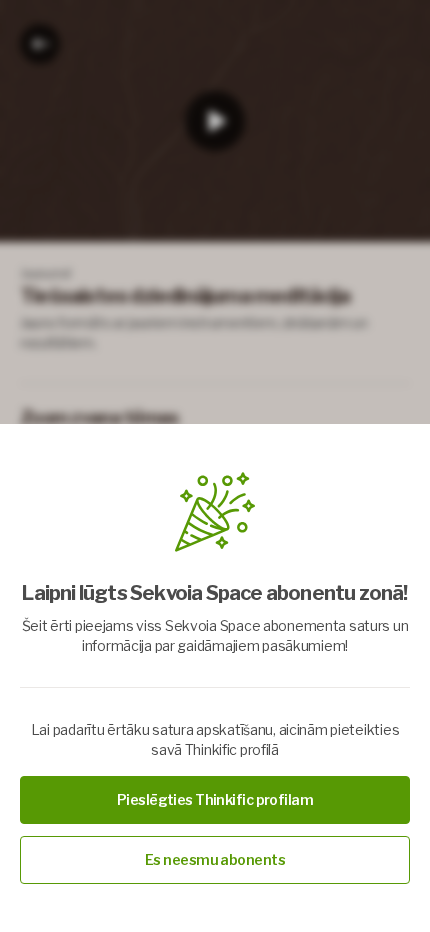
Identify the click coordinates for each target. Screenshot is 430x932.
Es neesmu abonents (215, 859)
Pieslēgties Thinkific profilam (215, 799)
